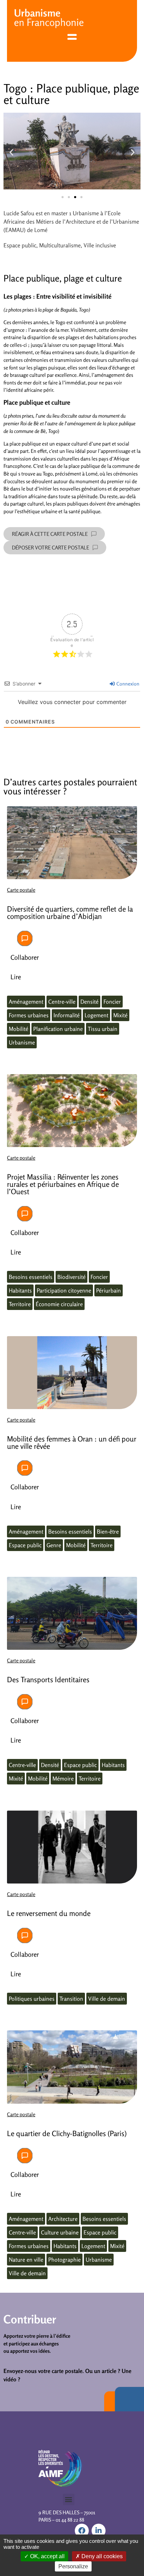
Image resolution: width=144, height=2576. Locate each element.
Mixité (120, 1015)
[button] (11, 152)
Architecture (63, 2219)
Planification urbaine (58, 1029)
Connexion (127, 684)
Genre (54, 1545)
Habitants (20, 1290)
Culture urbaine (60, 2232)
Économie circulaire (59, 1304)
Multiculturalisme (60, 245)
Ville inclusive (100, 245)
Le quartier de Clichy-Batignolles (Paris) (67, 2133)
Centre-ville (62, 1002)
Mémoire (63, 1779)
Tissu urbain (103, 1029)
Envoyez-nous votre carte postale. (44, 2371)
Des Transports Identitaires (48, 1680)
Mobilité (19, 1029)
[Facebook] (82, 2531)
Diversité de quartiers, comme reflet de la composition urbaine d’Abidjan (70, 913)
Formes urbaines (29, 1015)
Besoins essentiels (31, 1277)
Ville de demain (107, 1999)
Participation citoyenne (64, 1290)
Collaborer (25, 957)
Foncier (112, 1002)
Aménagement (26, 1002)
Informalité (67, 1015)
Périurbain (109, 1290)
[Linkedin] (99, 2531)
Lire (16, 977)
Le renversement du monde (49, 1913)
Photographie (64, 2260)
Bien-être (108, 1532)
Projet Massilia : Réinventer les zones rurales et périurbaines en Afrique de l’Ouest (63, 1184)
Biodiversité (71, 1277)
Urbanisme (22, 1042)
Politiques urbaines (32, 1999)
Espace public (20, 245)
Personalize (73, 2566)
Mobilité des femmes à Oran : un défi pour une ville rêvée (72, 1443)
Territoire (20, 1304)
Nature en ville (26, 2260)
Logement (96, 1015)
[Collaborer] (25, 938)
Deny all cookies (101, 2556)
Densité (89, 1002)
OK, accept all (47, 2556)
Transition (71, 1999)
